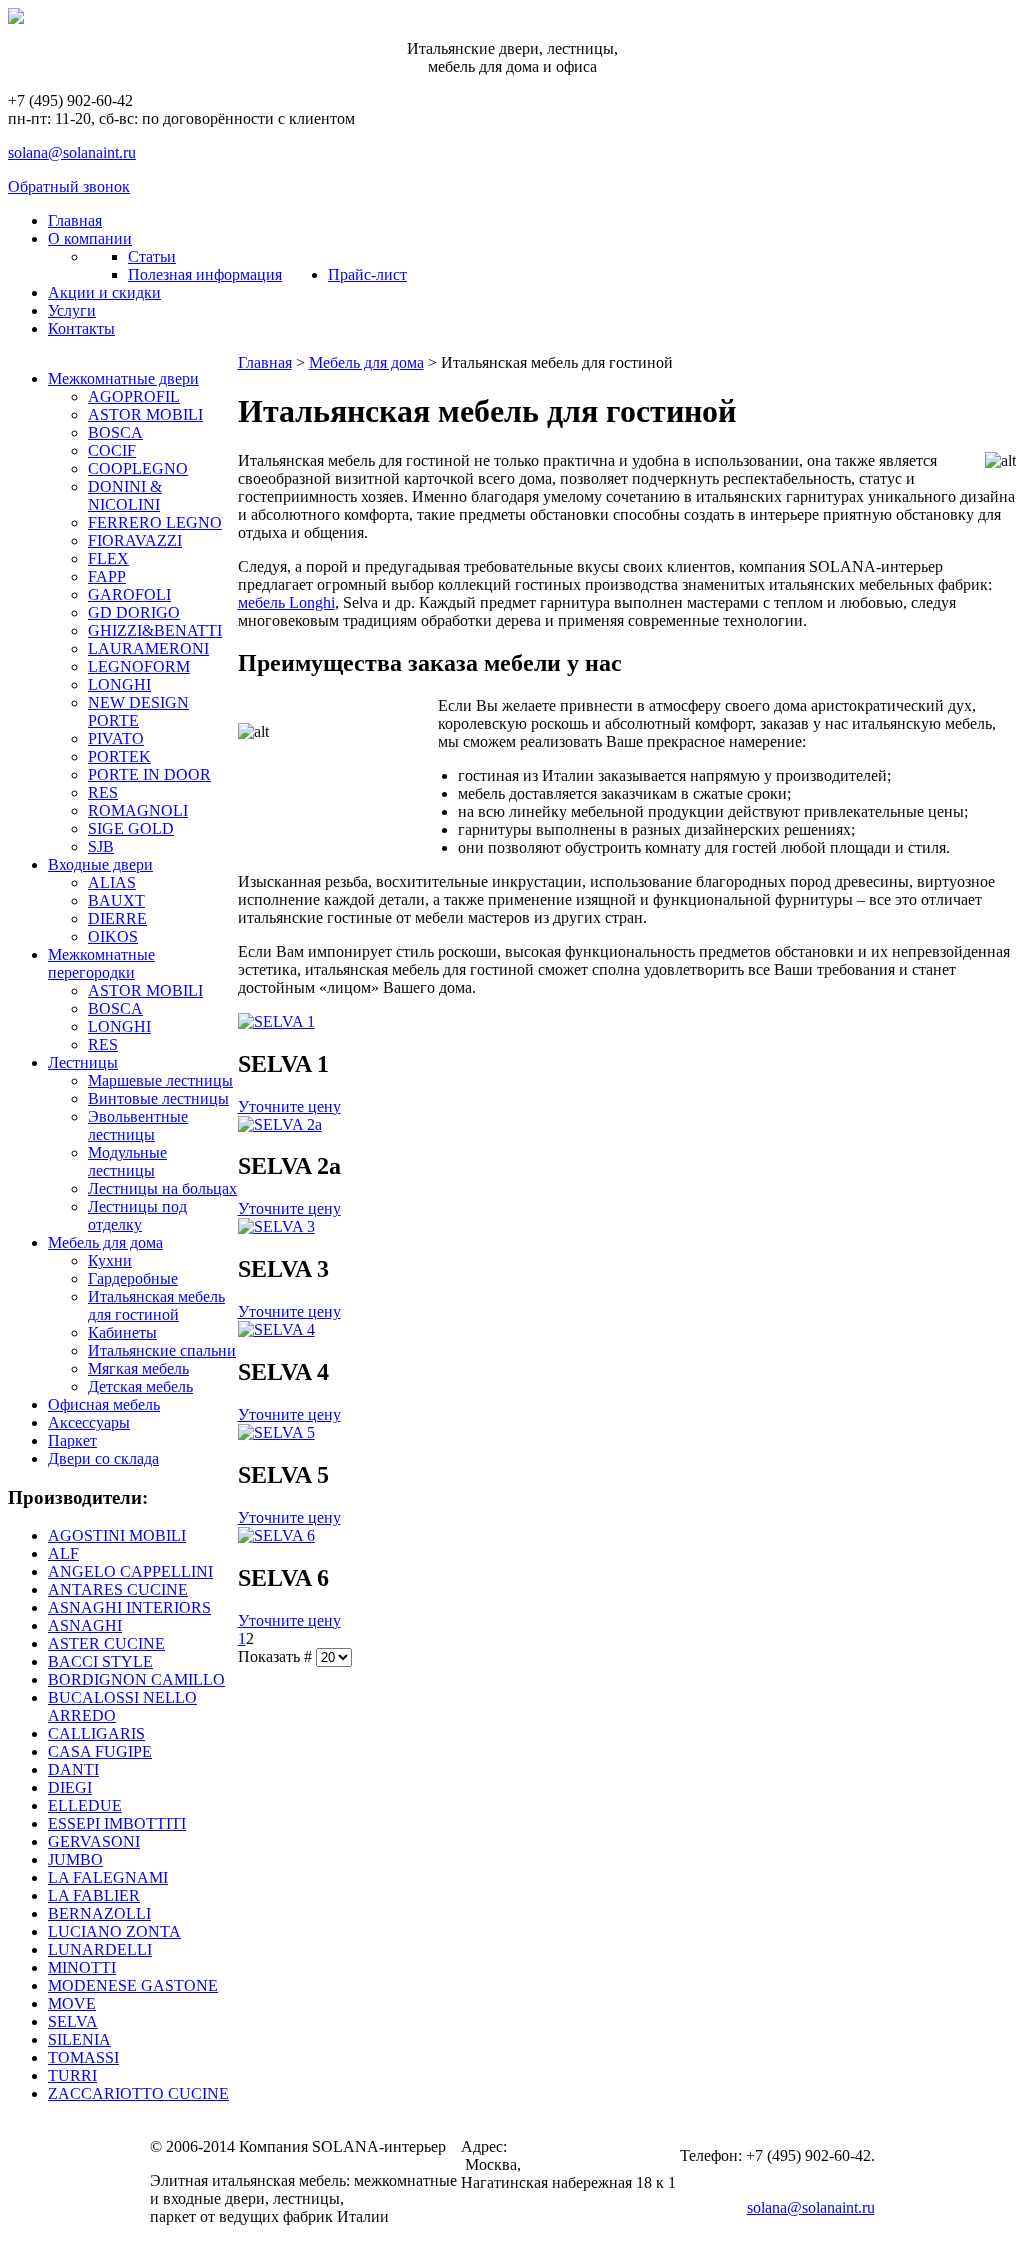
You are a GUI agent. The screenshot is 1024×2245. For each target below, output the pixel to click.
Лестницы (83, 1062)
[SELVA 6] (276, 1535)
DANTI (73, 1769)
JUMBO (75, 1859)
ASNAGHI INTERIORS (129, 1607)
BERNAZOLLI (99, 1913)
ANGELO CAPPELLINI (130, 1571)
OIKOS (113, 936)
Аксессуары (89, 1422)
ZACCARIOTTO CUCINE (138, 2093)
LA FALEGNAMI (108, 1877)
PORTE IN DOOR (149, 774)
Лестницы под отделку (137, 1215)
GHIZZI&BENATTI (155, 630)
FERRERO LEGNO (155, 522)
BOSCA (115, 432)
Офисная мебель (104, 1404)
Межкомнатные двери (123, 378)
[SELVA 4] (276, 1329)
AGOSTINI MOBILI (117, 1535)
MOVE (72, 2003)
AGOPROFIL (134, 396)
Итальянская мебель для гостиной (156, 1305)
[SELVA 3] (276, 1226)
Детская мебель (140, 1386)
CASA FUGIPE (100, 1751)
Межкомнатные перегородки (101, 963)
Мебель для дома (105, 1242)
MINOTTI (82, 1967)
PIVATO (116, 738)
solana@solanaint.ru (72, 152)
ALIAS (112, 882)
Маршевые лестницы (160, 1080)
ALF (63, 1553)
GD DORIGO (134, 612)
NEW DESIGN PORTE (138, 711)
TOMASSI (83, 2057)
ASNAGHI (85, 1625)
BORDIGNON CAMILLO (136, 1679)
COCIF (112, 450)
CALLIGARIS (96, 1733)
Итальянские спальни (162, 1350)
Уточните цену (289, 1106)
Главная (265, 362)
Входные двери (100, 864)
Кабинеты (122, 1332)
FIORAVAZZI (135, 540)
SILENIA (79, 2039)
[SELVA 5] (276, 1432)
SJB (101, 846)
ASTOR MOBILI (145, 414)
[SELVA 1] (276, 1021)
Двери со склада (103, 1458)
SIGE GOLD (131, 828)
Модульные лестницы (127, 1161)
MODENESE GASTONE (133, 1985)
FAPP (107, 576)
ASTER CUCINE (106, 1643)
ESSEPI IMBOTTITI (117, 1823)
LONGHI (119, 684)
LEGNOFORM (139, 666)
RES (103, 792)
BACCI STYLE (100, 1661)
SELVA (73, 2021)
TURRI (72, 2075)
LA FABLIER (94, 1895)
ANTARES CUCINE (118, 1589)
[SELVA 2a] (280, 1124)
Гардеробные (133, 1278)
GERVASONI (94, 1841)
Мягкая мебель (138, 1368)
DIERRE (117, 918)
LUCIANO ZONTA (114, 1931)
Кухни (110, 1260)
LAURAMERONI (148, 648)
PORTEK (119, 756)
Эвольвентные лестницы (138, 1125)
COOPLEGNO (138, 468)
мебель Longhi (286, 602)
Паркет (72, 1440)
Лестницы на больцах (162, 1188)
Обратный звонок (69, 186)
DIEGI (70, 1787)
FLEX (108, 558)
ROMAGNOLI (138, 810)
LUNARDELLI (100, 1949)
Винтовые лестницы (158, 1098)
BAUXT (116, 900)
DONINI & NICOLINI (125, 495)
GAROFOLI (129, 594)
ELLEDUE (85, 1805)
